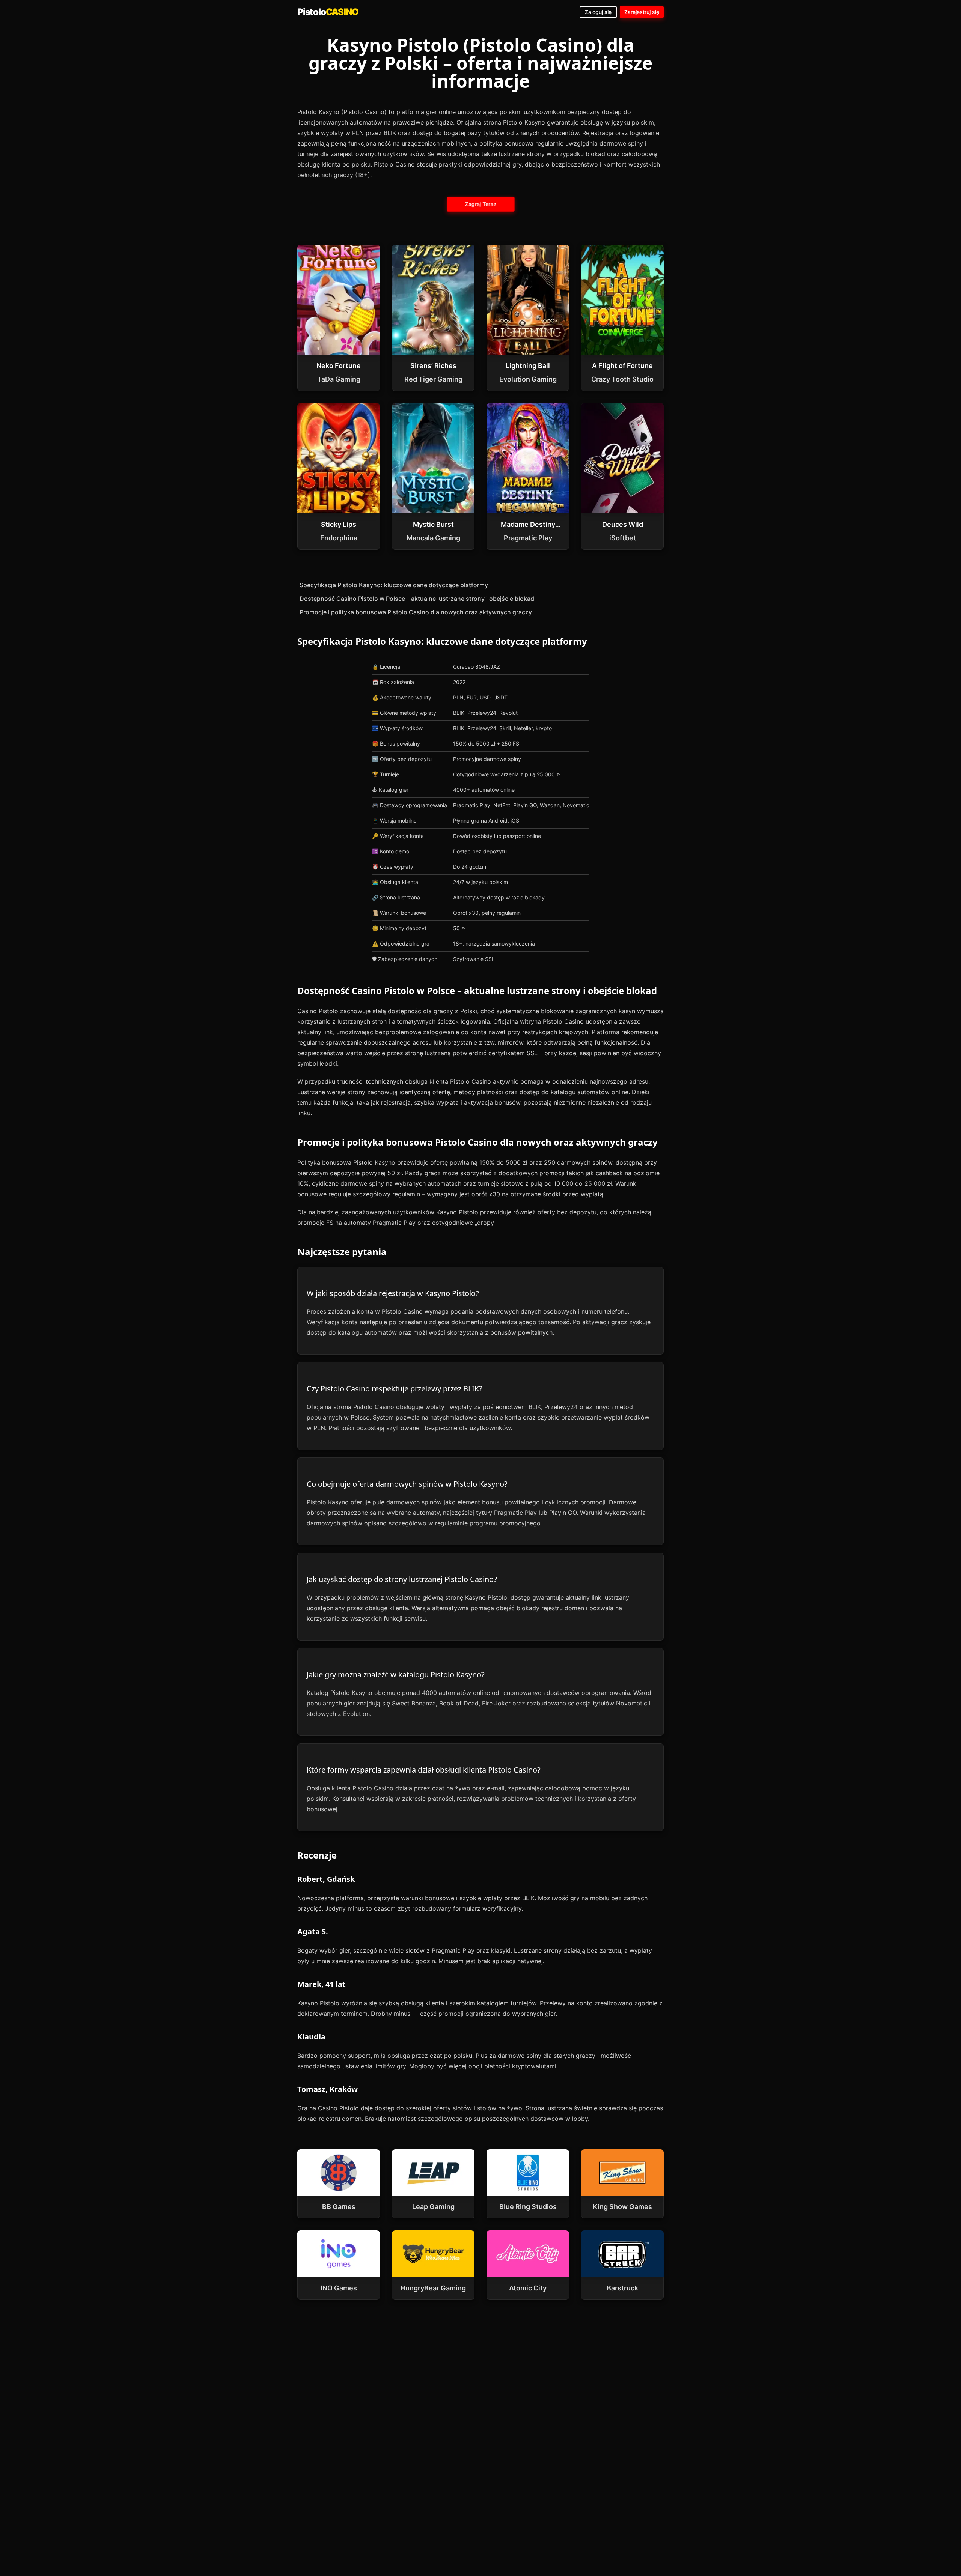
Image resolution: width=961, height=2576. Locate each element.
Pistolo (328, 12)
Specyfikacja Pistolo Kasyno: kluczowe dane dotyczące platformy (394, 585)
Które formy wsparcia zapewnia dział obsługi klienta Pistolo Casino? (424, 1770)
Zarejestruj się (642, 12)
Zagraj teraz (480, 204)
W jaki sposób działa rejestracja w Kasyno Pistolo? (393, 1293)
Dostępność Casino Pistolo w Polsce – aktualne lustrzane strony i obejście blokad (417, 599)
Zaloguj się (598, 12)
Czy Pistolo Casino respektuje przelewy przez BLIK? (395, 1389)
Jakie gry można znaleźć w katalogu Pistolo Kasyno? (396, 1674)
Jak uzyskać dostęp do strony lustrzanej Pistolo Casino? (402, 1579)
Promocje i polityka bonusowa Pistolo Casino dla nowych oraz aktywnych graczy (416, 612)
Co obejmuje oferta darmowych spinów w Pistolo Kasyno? (407, 1484)
